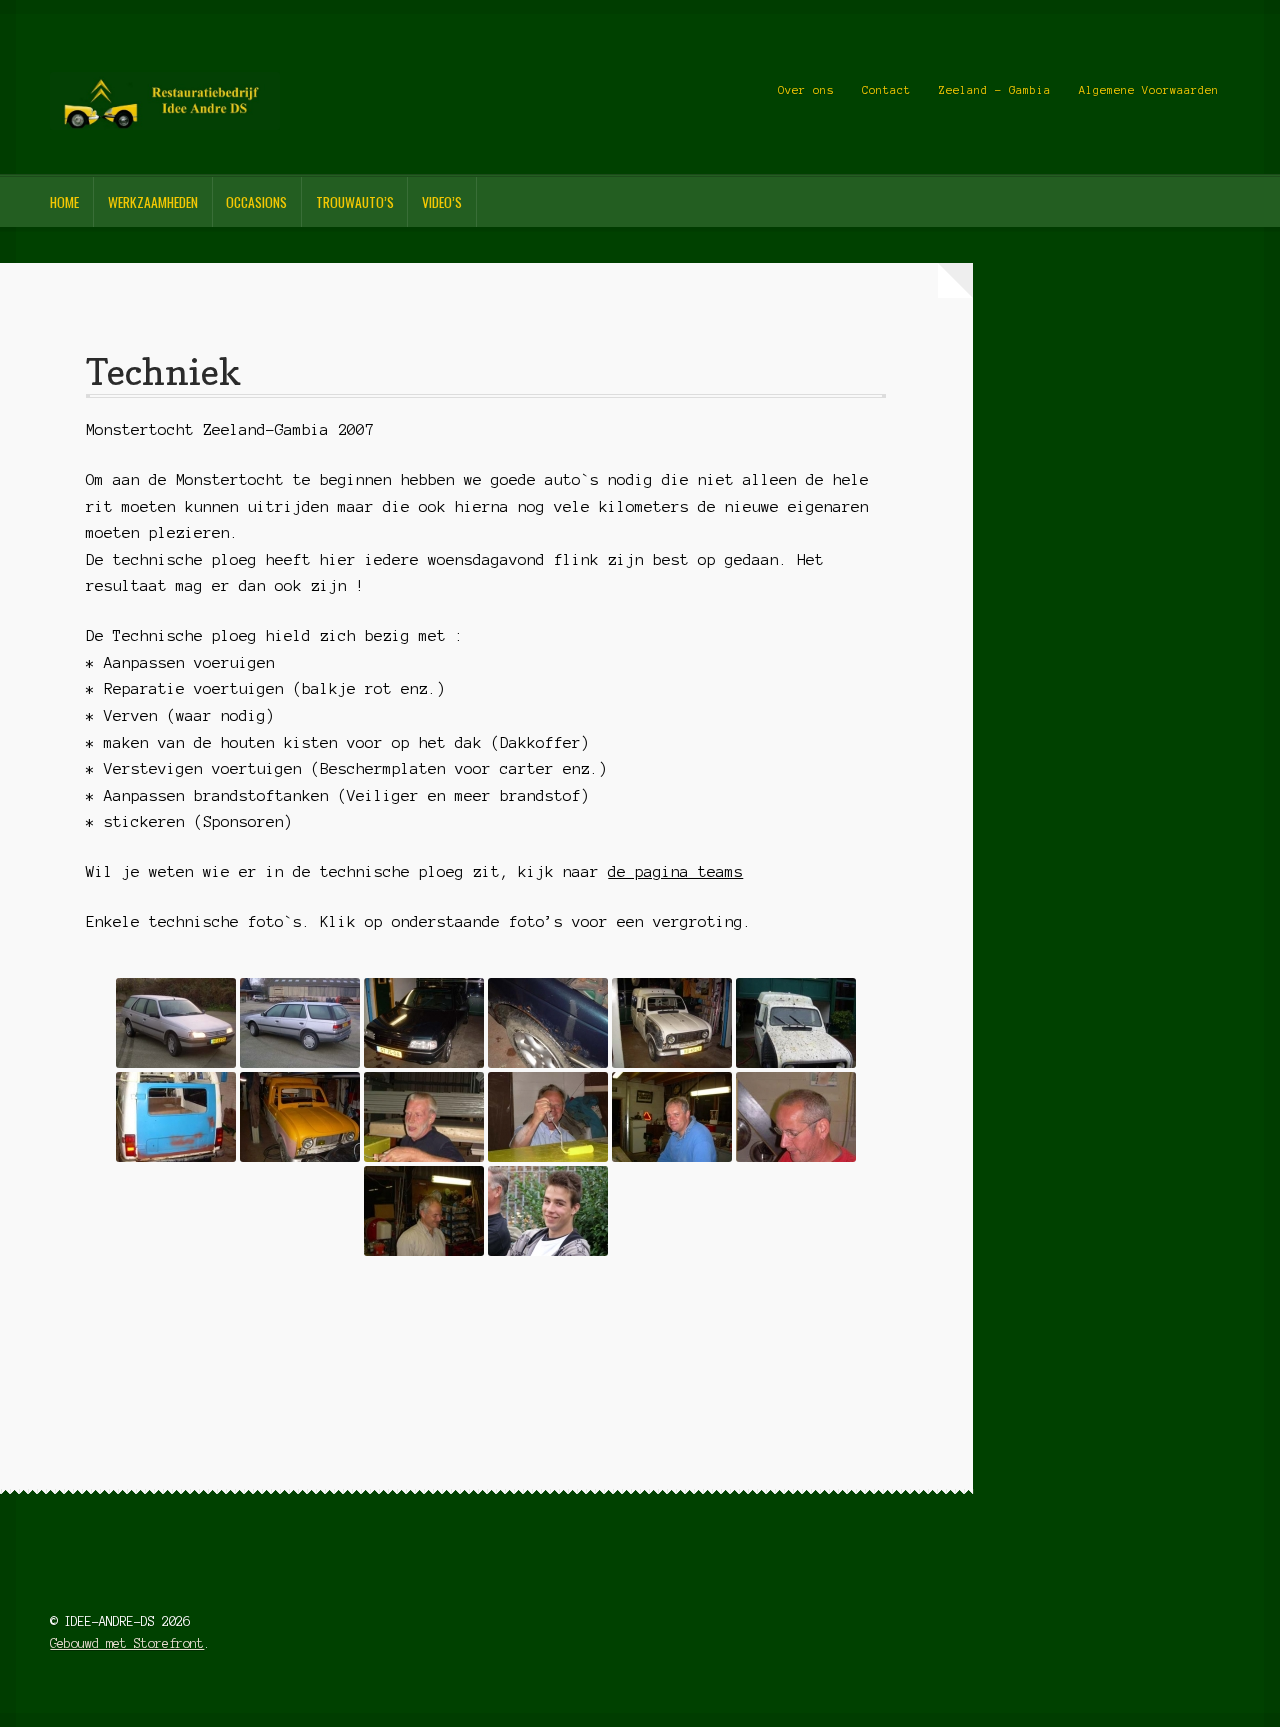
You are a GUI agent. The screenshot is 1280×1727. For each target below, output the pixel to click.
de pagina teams (675, 872)
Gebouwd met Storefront (127, 1643)
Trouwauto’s (355, 202)
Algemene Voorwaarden (1149, 90)
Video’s (442, 202)
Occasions (256, 202)
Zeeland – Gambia (995, 90)
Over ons (806, 90)
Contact (886, 90)
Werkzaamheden (153, 202)
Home (64, 202)
